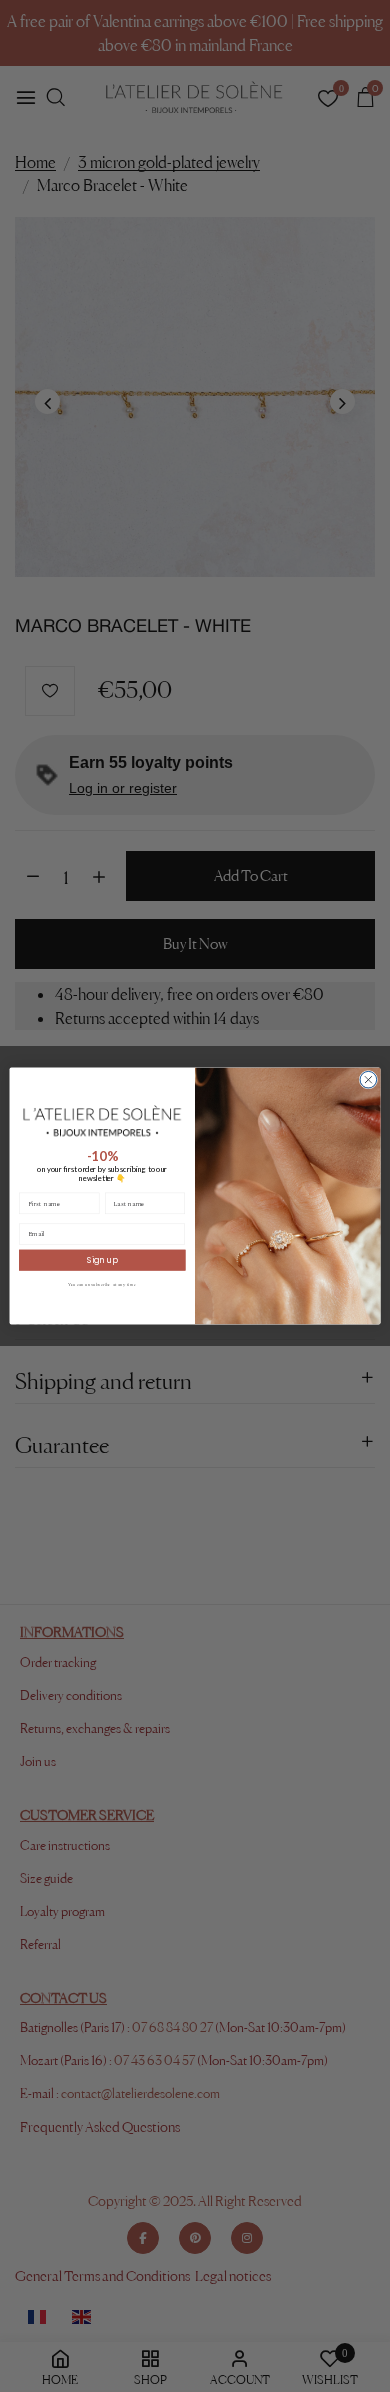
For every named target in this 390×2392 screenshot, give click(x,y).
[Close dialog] (368, 1079)
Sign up (102, 1260)
